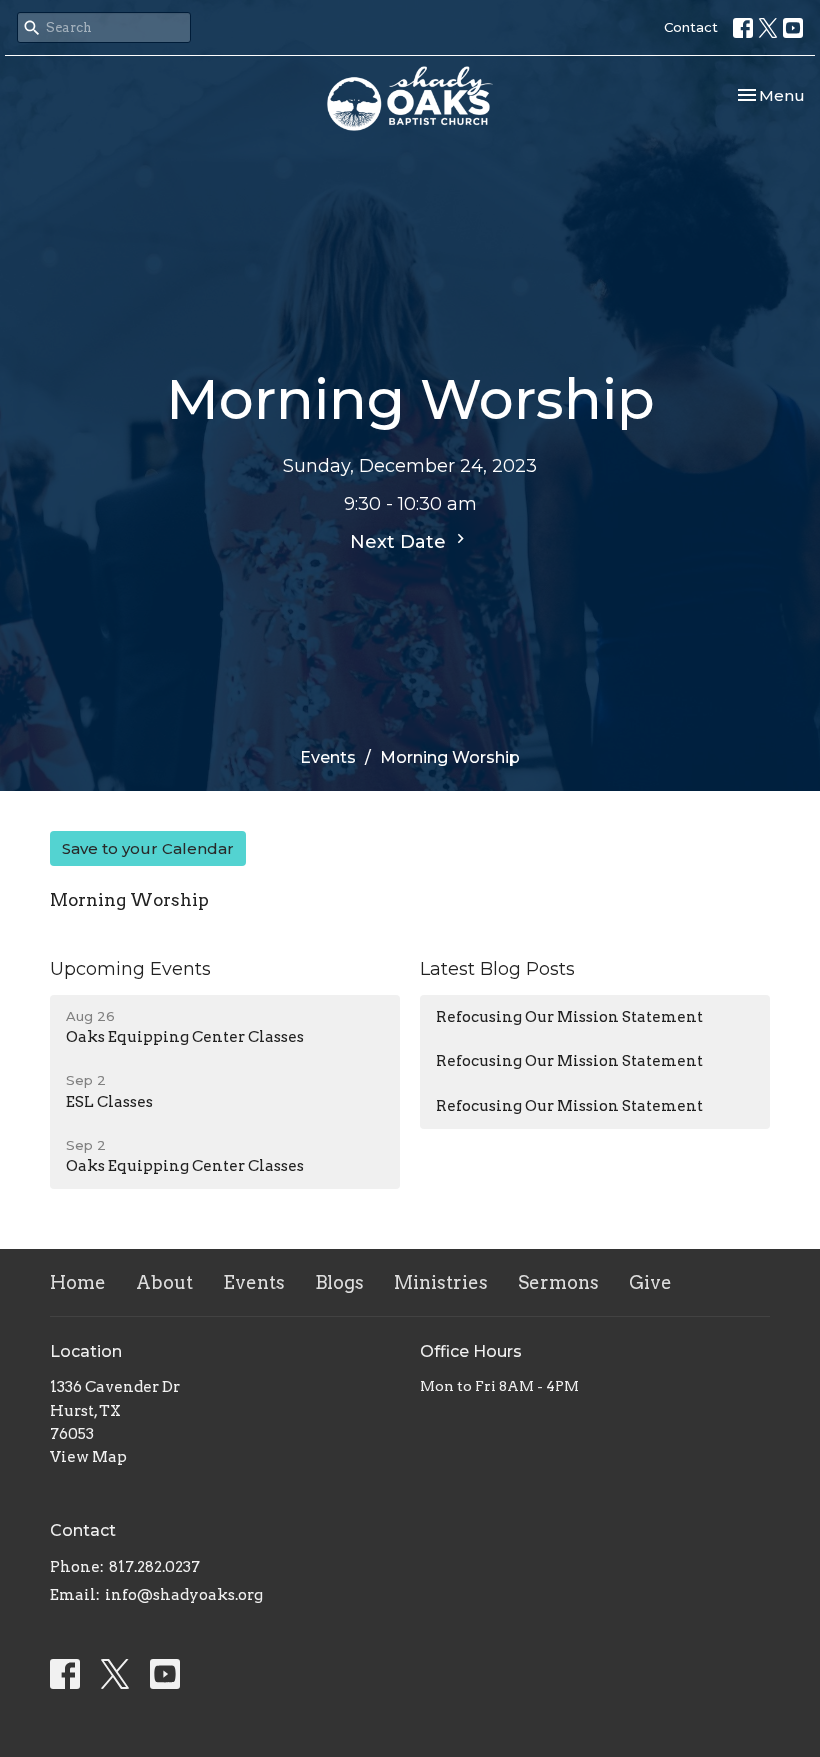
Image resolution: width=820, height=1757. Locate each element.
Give (650, 1282)
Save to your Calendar (148, 848)
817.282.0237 (154, 1567)
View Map (88, 1457)
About (164, 1282)
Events (328, 757)
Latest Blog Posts (497, 969)
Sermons (558, 1282)
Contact (691, 27)
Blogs (339, 1282)
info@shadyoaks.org (184, 1595)
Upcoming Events (130, 969)
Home (78, 1282)
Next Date (400, 542)
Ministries (441, 1282)
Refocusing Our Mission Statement (569, 1017)
